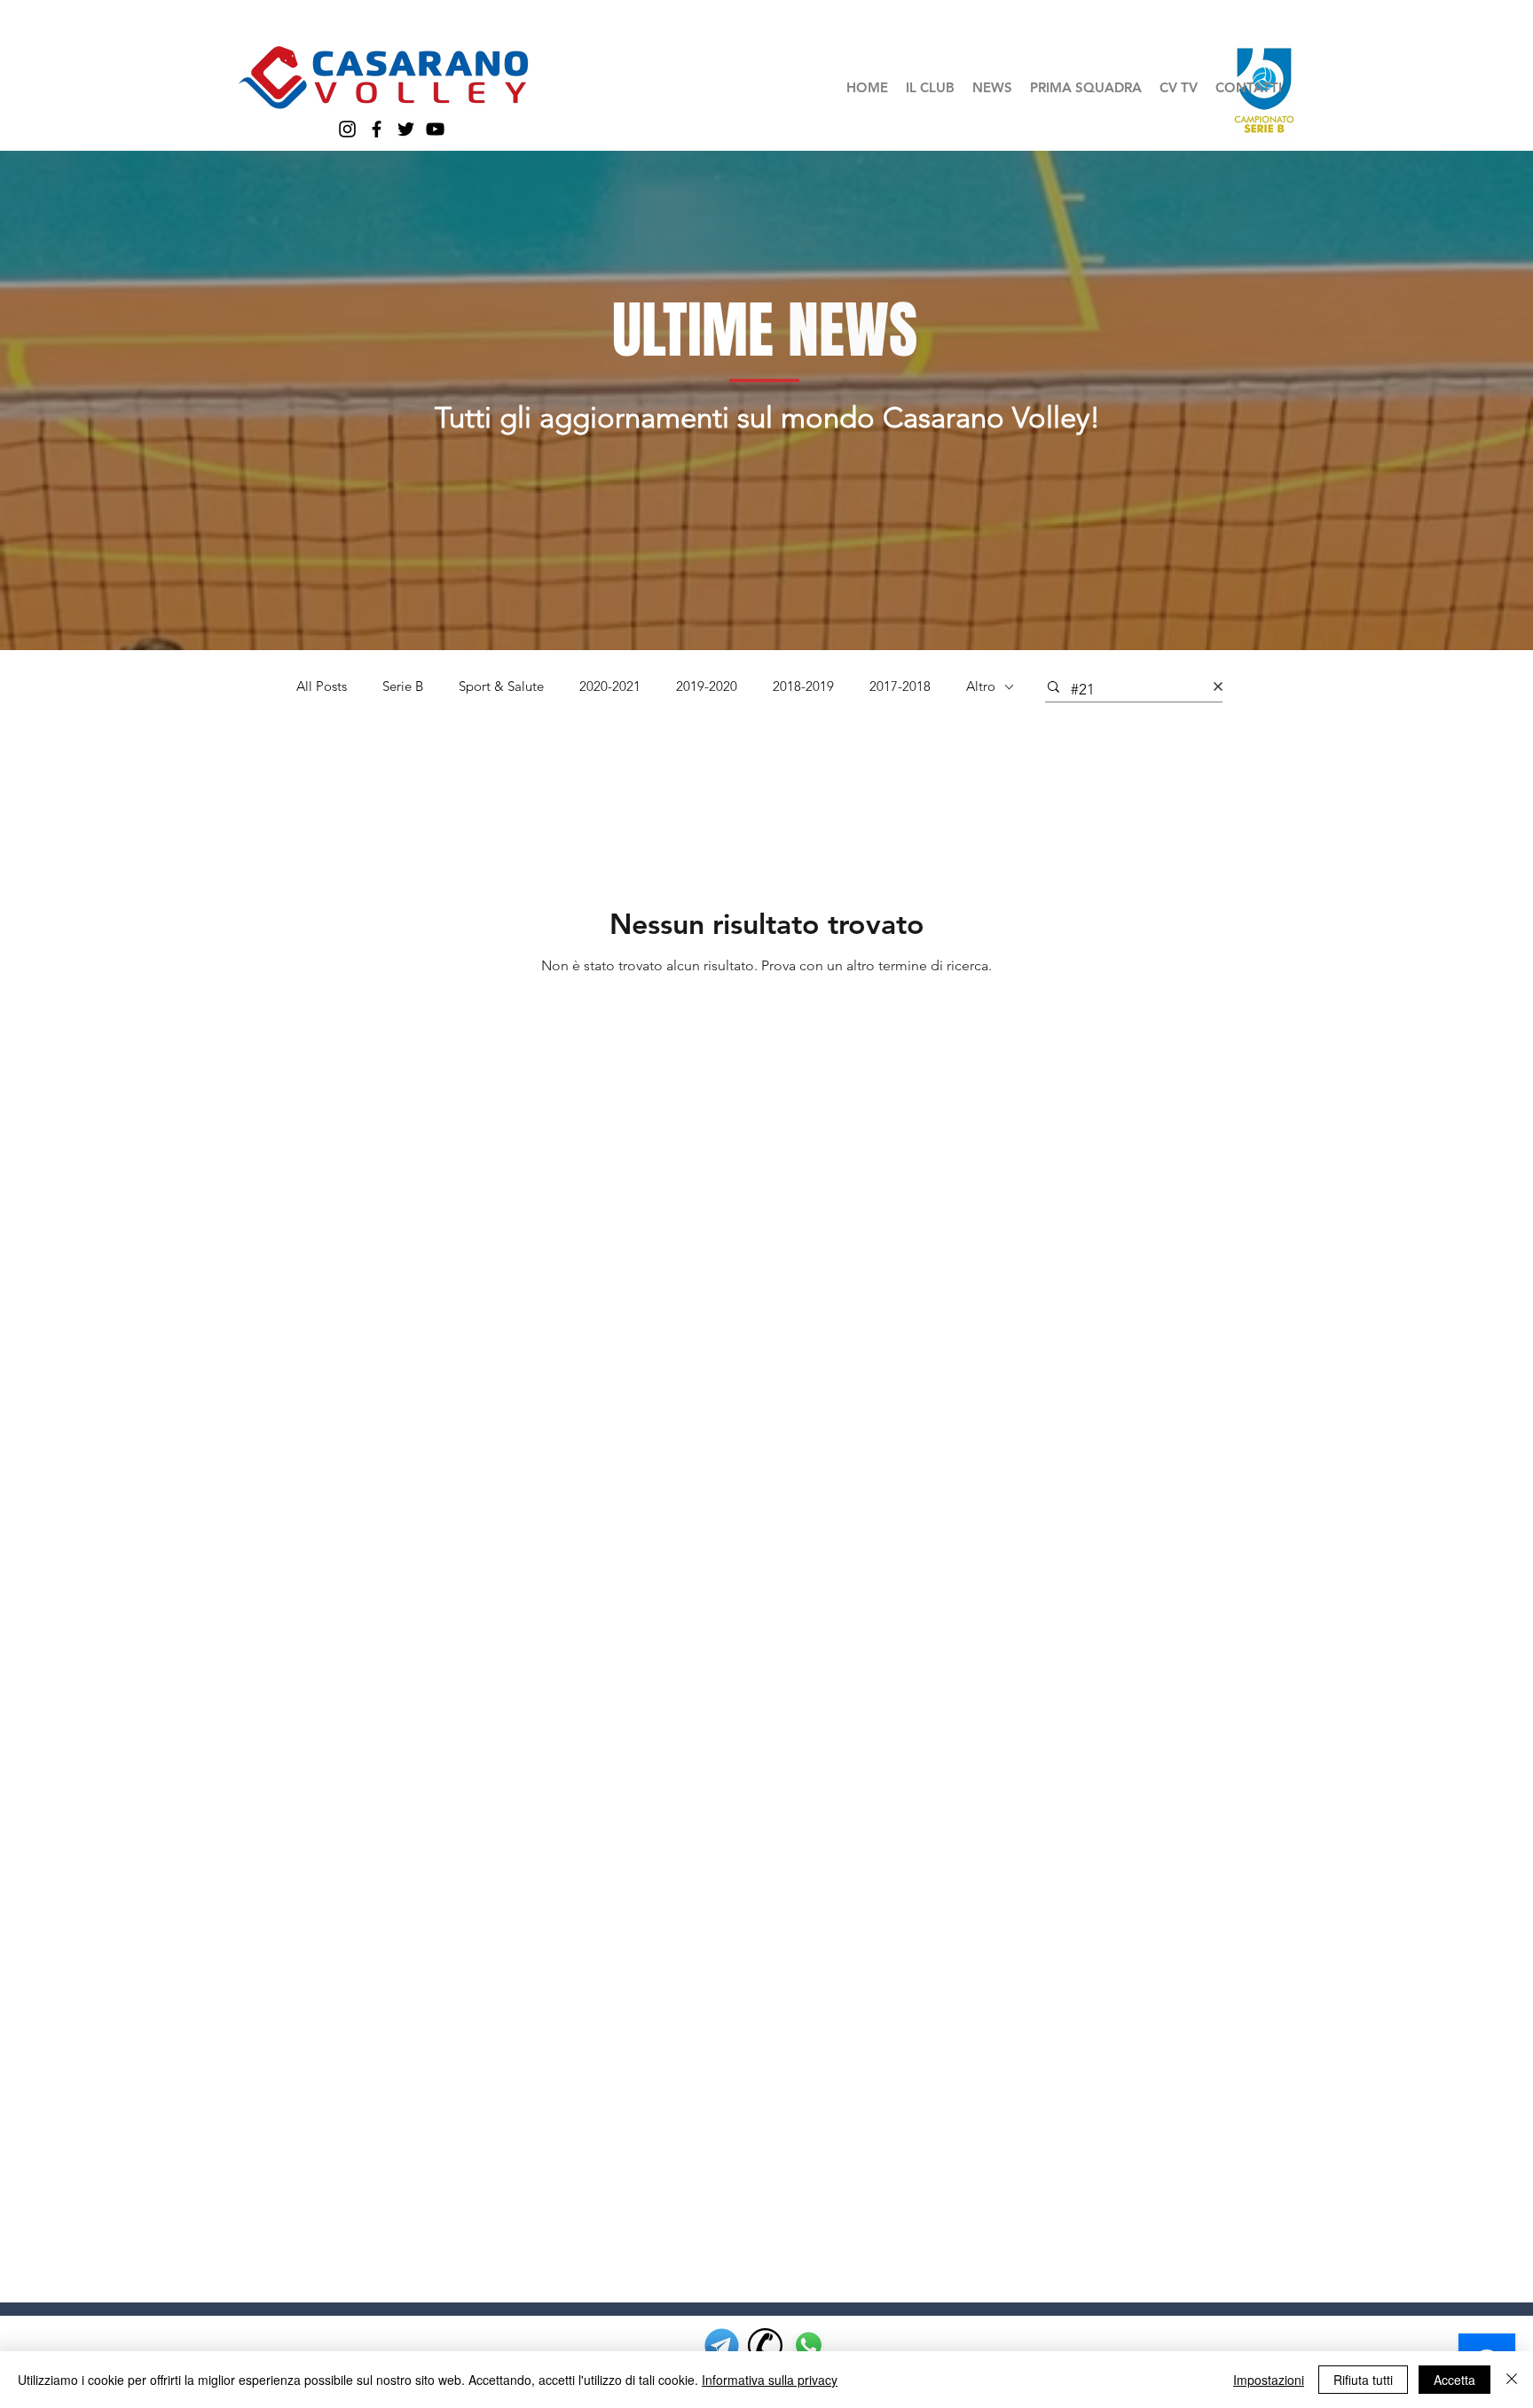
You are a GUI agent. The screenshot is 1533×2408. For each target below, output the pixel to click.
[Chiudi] (1512, 2380)
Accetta (1454, 2380)
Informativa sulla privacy (770, 2380)
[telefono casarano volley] (765, 2345)
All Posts (322, 686)
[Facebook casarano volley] (377, 129)
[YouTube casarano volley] (435, 129)
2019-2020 (707, 686)
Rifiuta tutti (1363, 2380)
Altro (981, 686)
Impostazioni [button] (1269, 2380)
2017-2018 (900, 686)
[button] (930, 87)
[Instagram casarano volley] (347, 129)
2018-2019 (803, 686)
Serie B (403, 686)
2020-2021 (610, 686)
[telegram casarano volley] (722, 2345)
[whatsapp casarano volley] (809, 2345)
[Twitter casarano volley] (406, 129)
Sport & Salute (501, 686)
